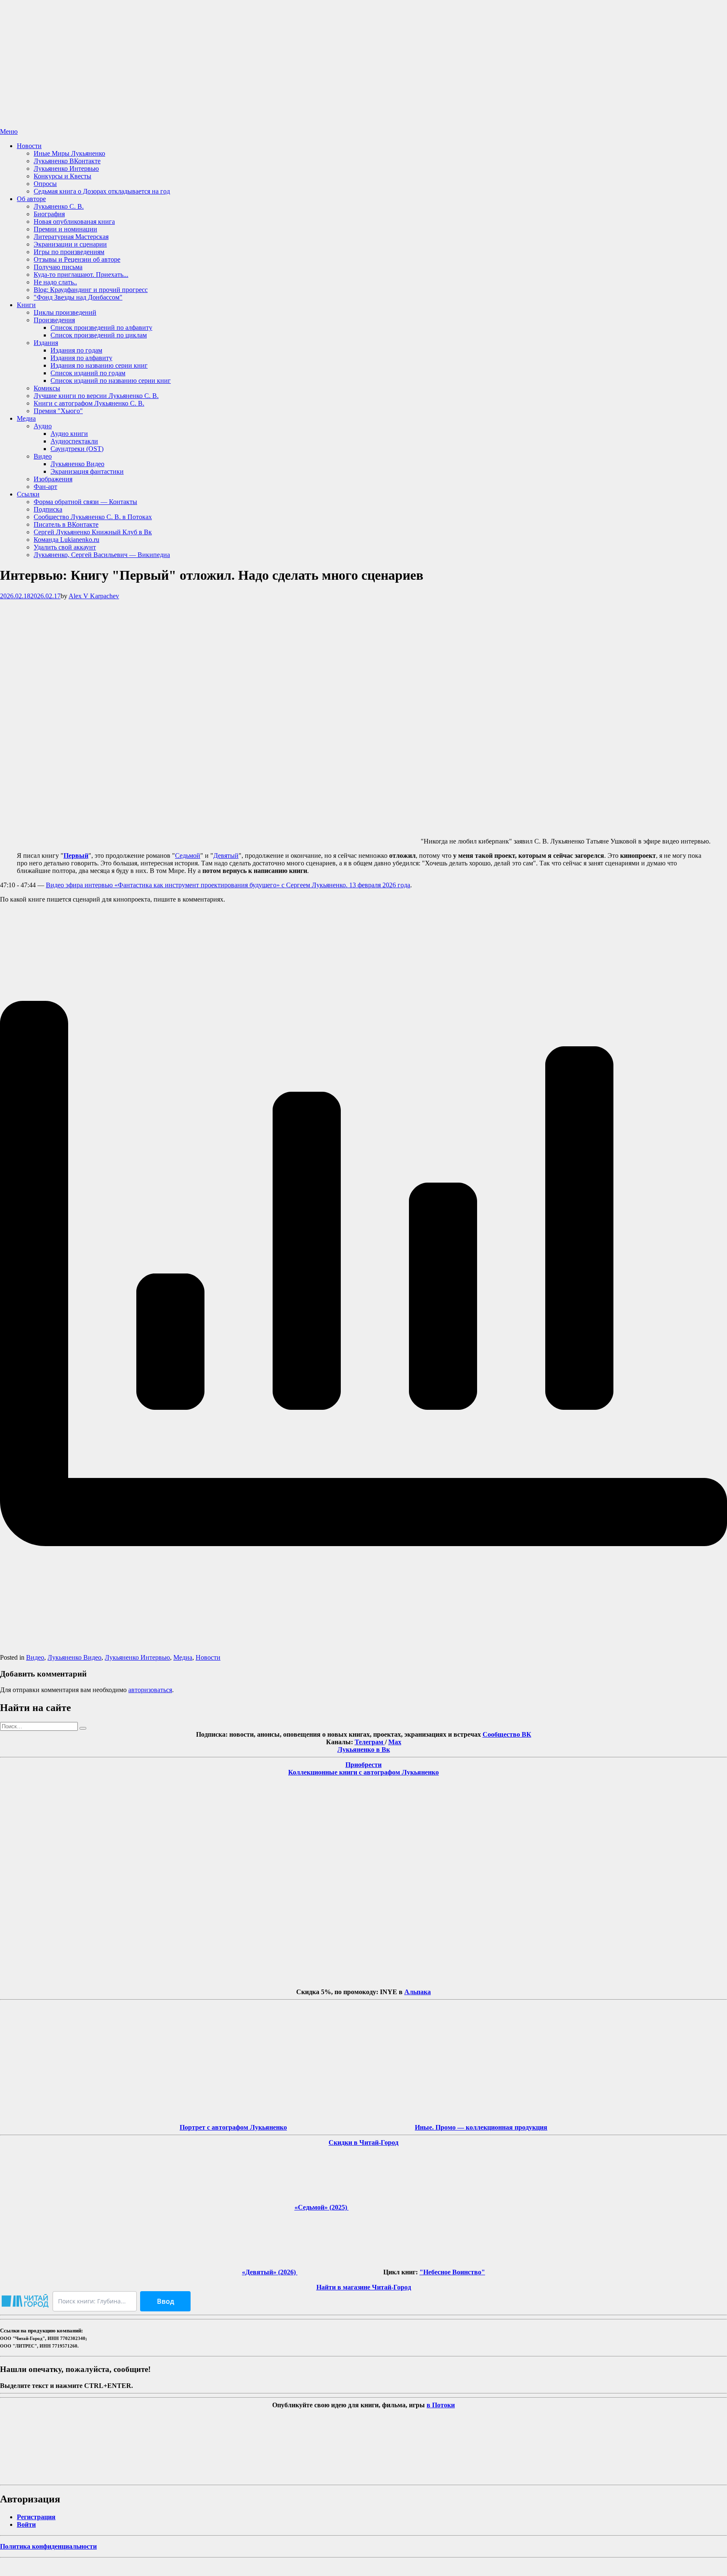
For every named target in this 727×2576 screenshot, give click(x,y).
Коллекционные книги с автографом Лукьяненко (363, 1772)
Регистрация (36, 2517)
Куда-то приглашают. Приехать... (81, 275)
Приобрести (363, 1765)
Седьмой (188, 856)
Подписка (48, 509)
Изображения (53, 479)
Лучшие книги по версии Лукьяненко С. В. (96, 396)
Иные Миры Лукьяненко (69, 153)
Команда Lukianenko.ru (66, 540)
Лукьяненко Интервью (66, 168)
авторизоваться (150, 1690)
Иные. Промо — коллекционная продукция (481, 2127)
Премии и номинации (65, 229)
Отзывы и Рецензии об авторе (77, 259)
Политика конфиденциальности (48, 2546)
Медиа (26, 418)
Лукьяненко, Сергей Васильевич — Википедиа (102, 555)
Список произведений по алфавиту (101, 328)
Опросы (45, 184)
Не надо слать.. (55, 282)
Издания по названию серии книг (99, 365)
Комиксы (47, 388)
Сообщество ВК (507, 1734)
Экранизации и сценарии (70, 244)
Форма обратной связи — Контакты (85, 502)
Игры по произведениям (69, 252)
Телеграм (370, 1742)
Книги (26, 305)
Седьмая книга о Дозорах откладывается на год (102, 191)
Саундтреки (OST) (77, 449)
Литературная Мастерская (71, 237)
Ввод (166, 2301)
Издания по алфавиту (81, 358)
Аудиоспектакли (74, 441)
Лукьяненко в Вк (364, 1750)
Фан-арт (45, 487)
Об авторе (31, 199)
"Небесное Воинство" (452, 2272)
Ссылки (28, 494)
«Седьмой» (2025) (322, 2207)
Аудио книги (69, 434)
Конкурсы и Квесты (62, 176)
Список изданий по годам (88, 373)
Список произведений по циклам (99, 335)
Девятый (226, 856)
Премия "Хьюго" (58, 411)
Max (395, 1742)
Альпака (418, 1992)
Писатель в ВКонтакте (66, 524)
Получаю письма (58, 267)
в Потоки (441, 2405)
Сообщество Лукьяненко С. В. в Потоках (93, 517)
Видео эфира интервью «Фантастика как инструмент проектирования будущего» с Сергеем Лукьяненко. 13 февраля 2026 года (228, 885)
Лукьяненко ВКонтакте (67, 161)
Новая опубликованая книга (74, 222)
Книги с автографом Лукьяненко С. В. (89, 403)
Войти (26, 2524)
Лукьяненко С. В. (59, 206)
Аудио (43, 426)
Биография (49, 214)
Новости (29, 146)
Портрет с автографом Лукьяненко (233, 2127)
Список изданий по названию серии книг (111, 381)
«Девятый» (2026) (270, 2272)
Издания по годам (76, 350)
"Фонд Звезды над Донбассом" (78, 297)
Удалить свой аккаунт (65, 547)
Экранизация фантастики (87, 471)
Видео (43, 456)
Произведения (54, 320)
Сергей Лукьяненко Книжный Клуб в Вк (93, 532)
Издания (46, 343)
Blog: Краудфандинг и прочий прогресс (91, 290)
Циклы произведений (65, 312)
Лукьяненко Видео (77, 464)
